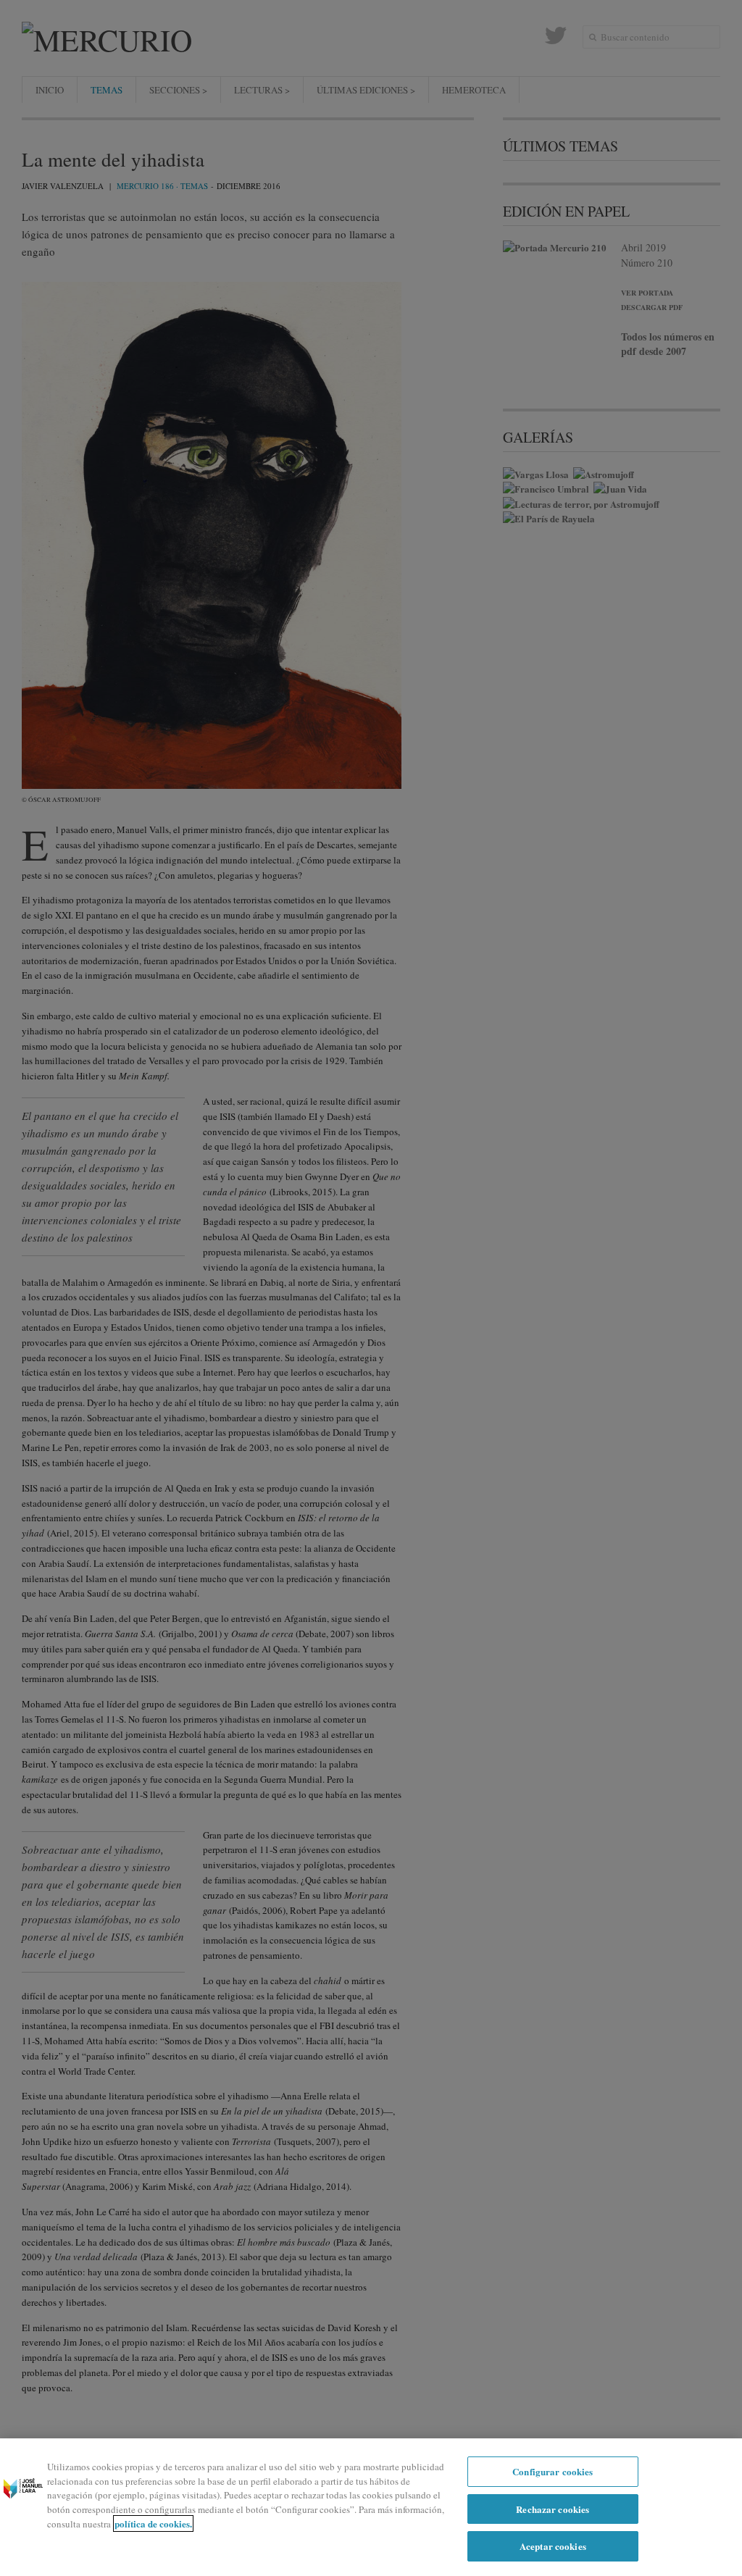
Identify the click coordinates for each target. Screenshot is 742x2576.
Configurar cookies (553, 2471)
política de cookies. (153, 2523)
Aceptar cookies (553, 2546)
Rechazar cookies (553, 2509)
